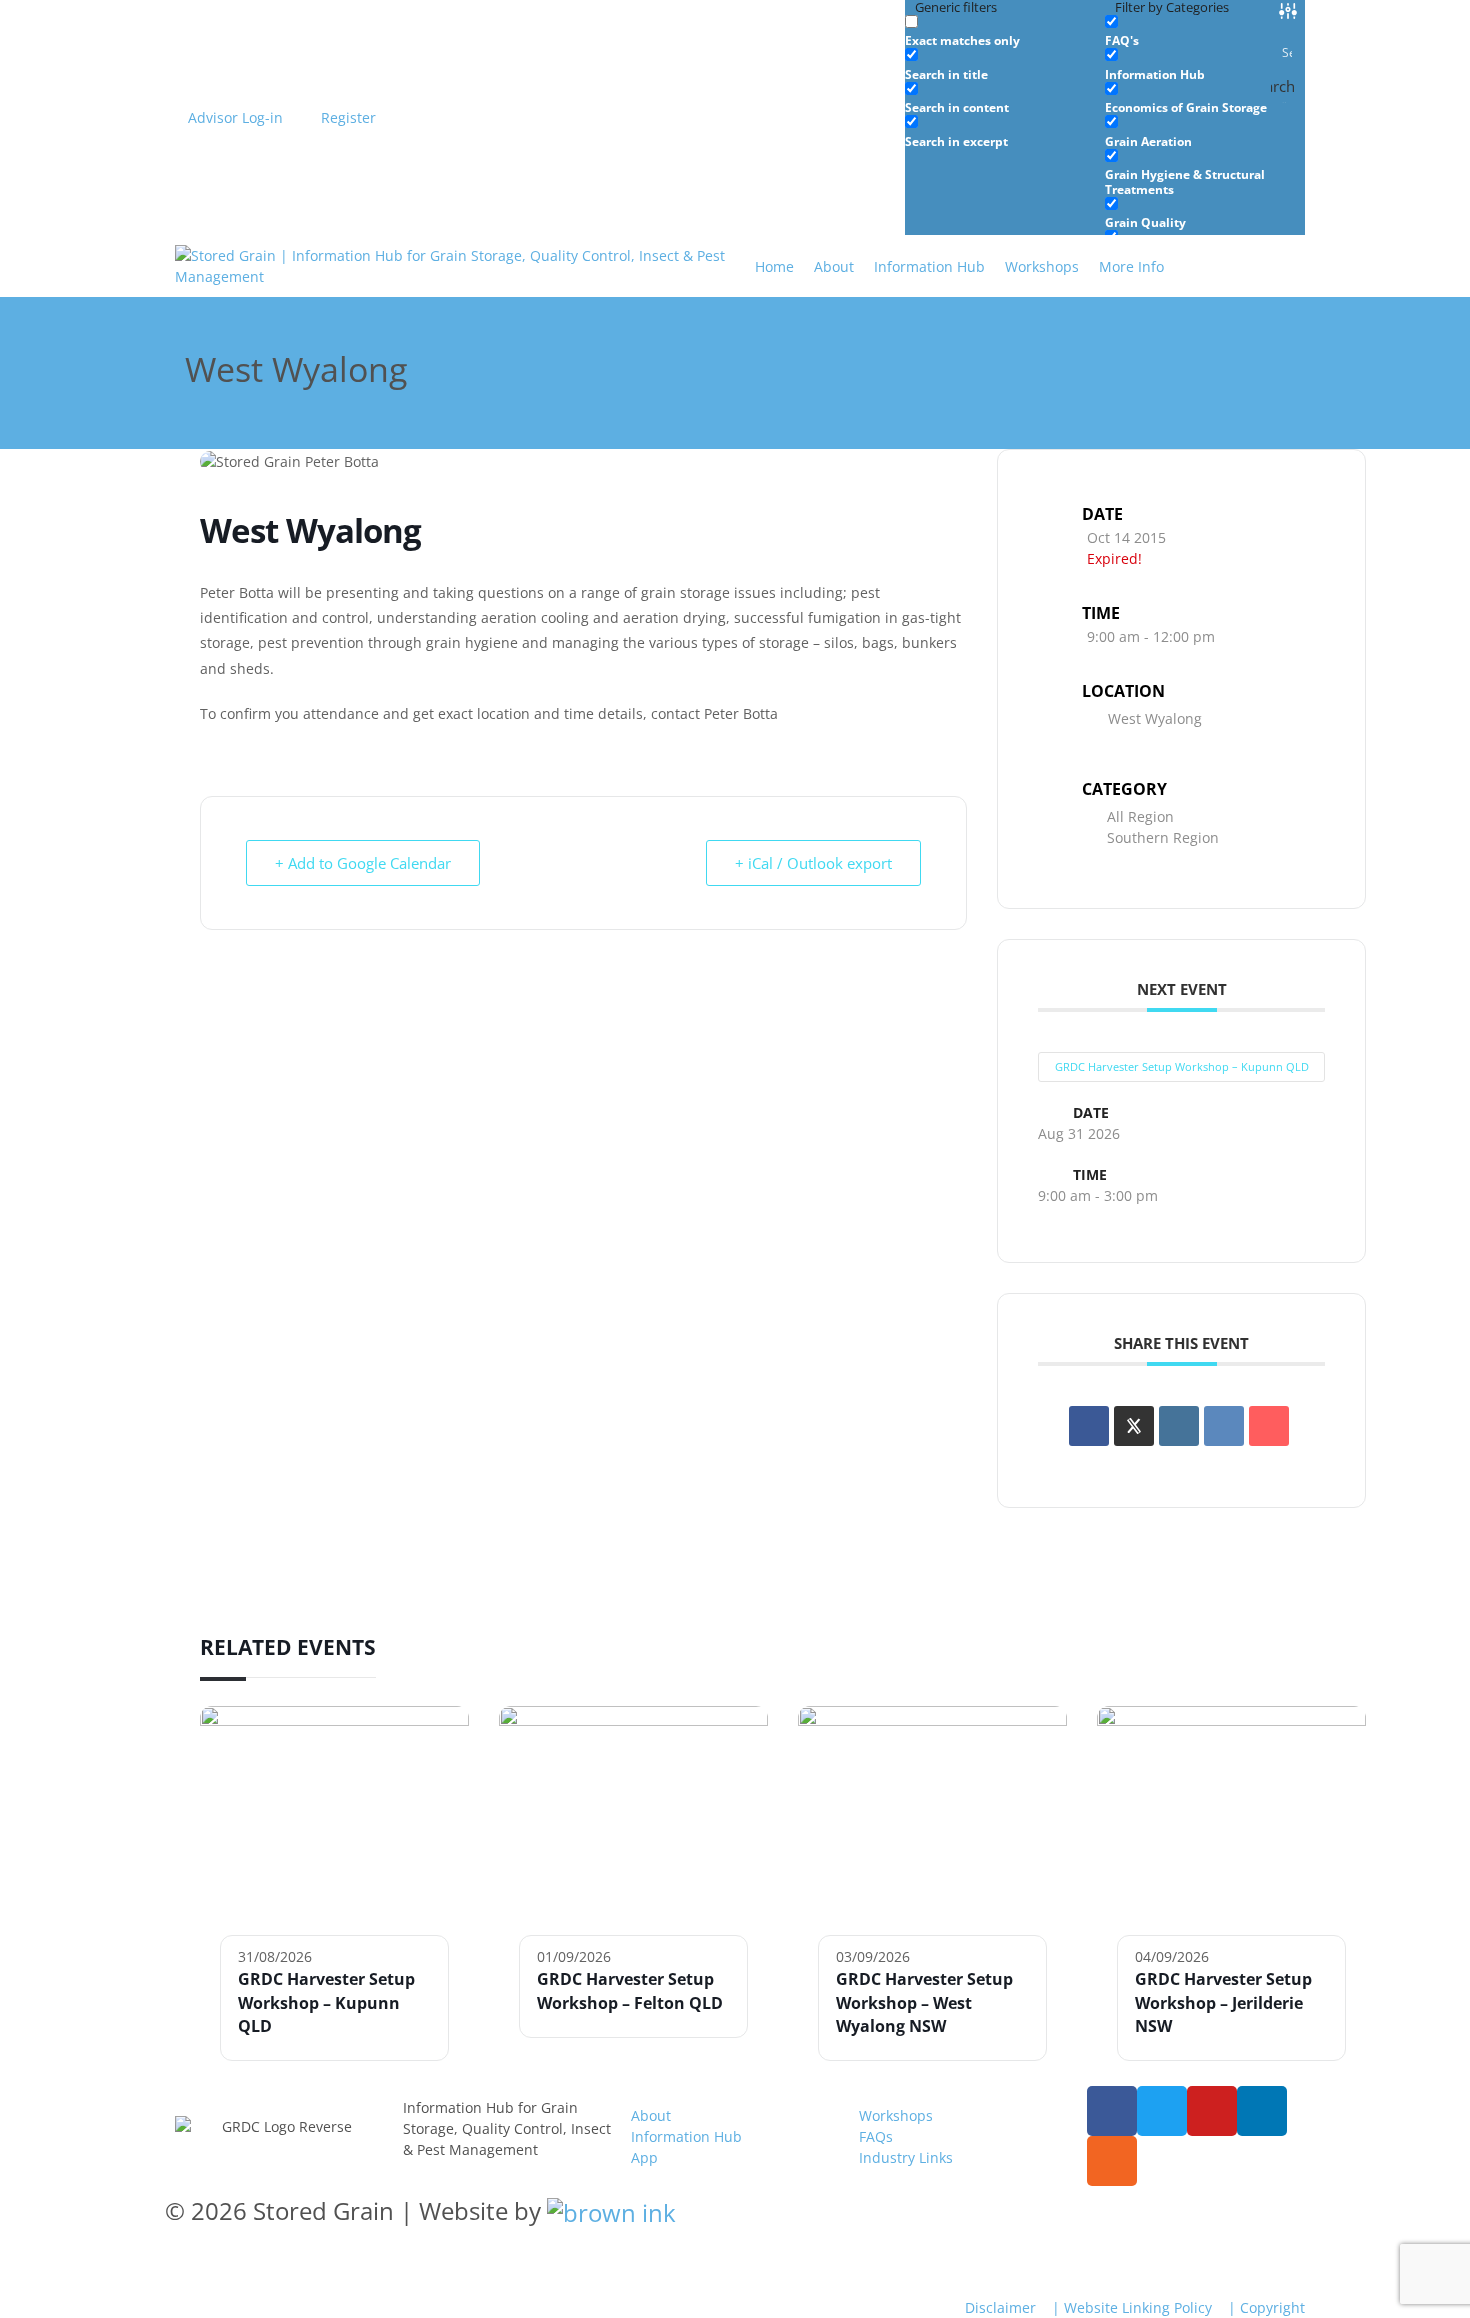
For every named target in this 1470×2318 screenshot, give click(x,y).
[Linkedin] (1179, 1426)
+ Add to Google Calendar (363, 863)
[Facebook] (1112, 2111)
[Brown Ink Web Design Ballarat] (611, 2211)
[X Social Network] (1134, 1426)
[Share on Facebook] (1089, 1426)
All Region (1140, 816)
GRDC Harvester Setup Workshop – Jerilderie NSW (1223, 2002)
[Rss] (1112, 2161)
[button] (1143, 266)
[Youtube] (1212, 2111)
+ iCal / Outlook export (813, 863)
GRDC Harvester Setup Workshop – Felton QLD (630, 1990)
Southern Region (1163, 837)
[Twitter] (1162, 2111)
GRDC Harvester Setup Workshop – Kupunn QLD (1182, 1066)
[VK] (1224, 1426)
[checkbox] (1005, 31)
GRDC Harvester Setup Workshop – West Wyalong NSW (924, 2002)
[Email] (1269, 1426)
